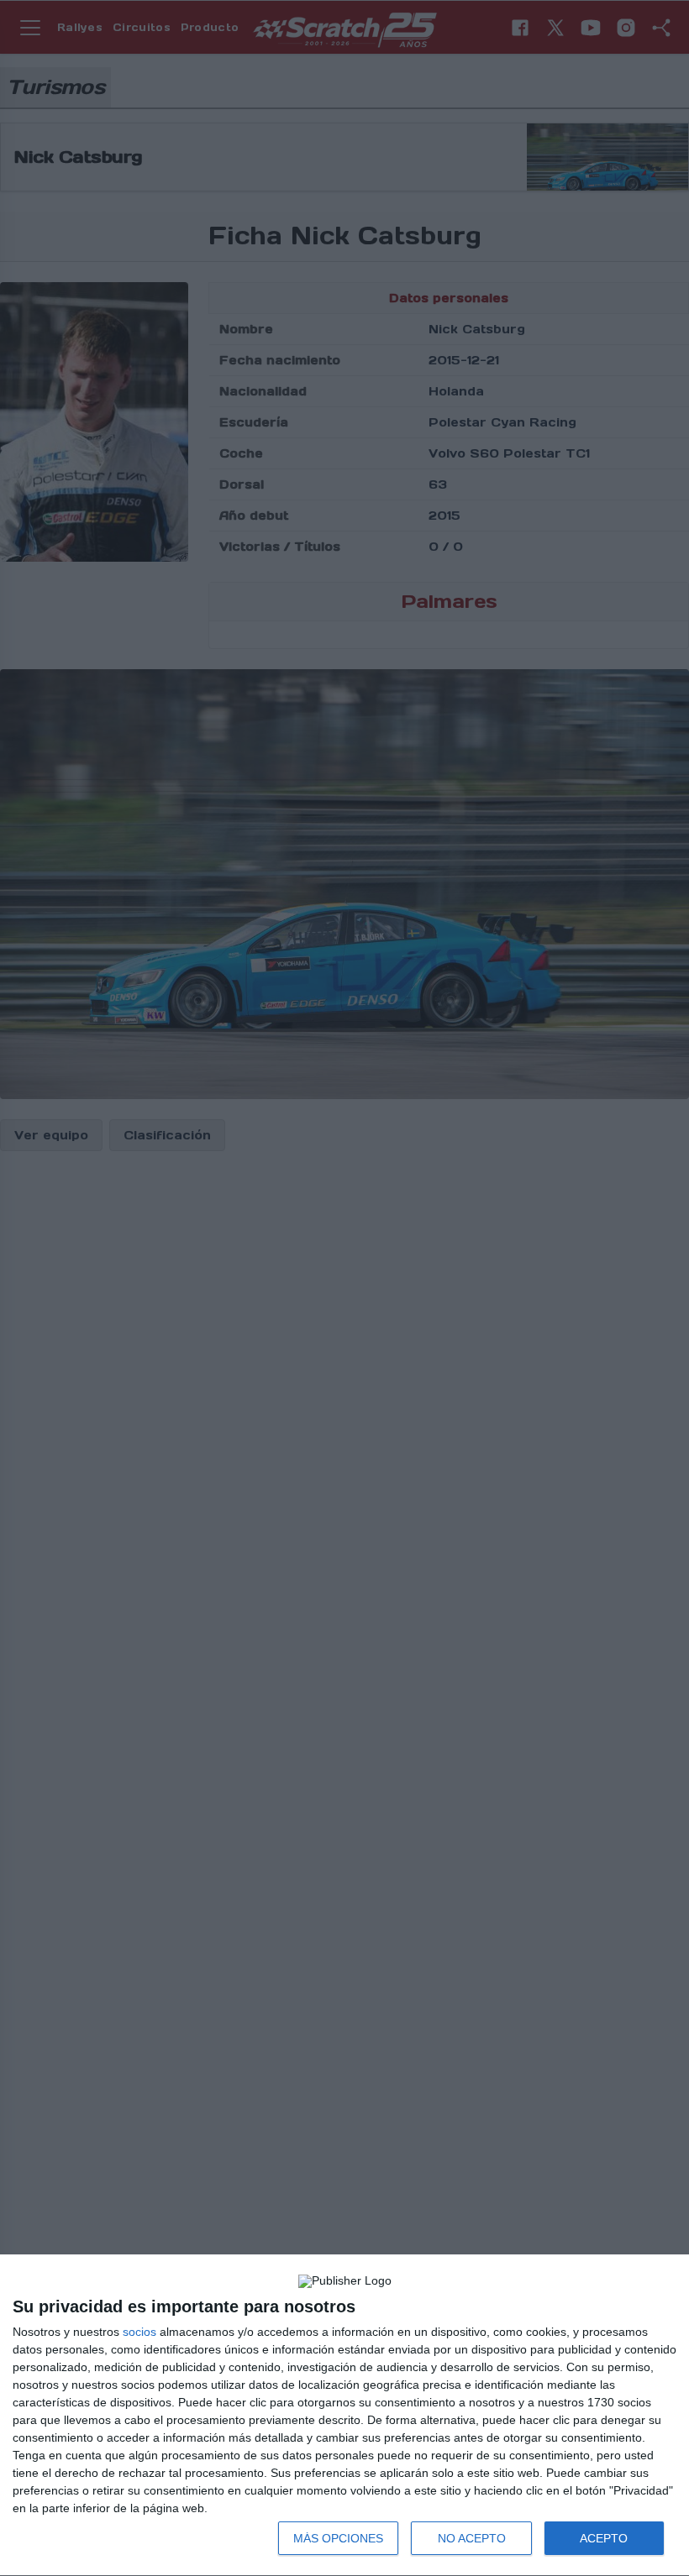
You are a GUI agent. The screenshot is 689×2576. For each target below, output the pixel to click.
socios (139, 2332)
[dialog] (344, 2416)
